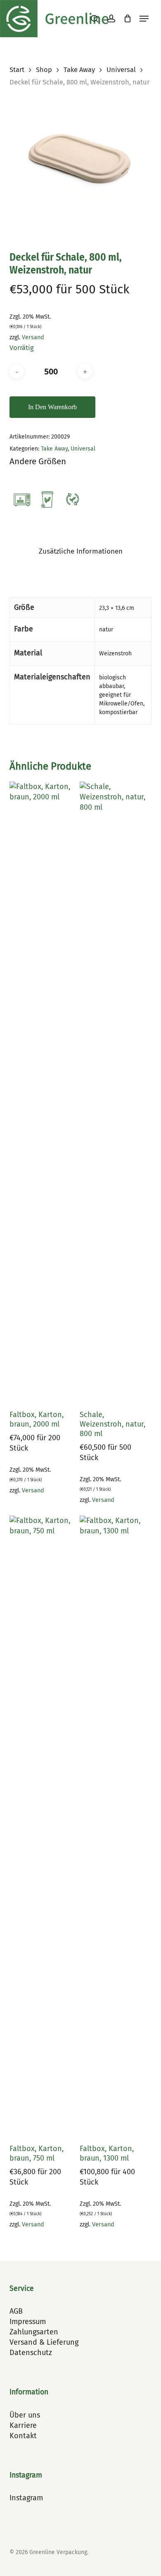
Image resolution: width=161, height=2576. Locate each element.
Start (17, 70)
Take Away (79, 70)
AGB (16, 2311)
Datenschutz (31, 2353)
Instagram (26, 2498)
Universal (121, 70)
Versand (33, 337)
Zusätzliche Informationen (81, 551)
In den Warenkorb (52, 407)
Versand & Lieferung (44, 2342)
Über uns (25, 2415)
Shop (44, 70)
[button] (144, 19)
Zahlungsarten (34, 2332)
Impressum (28, 2322)
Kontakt (23, 2436)
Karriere (23, 2425)
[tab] (80, 552)
